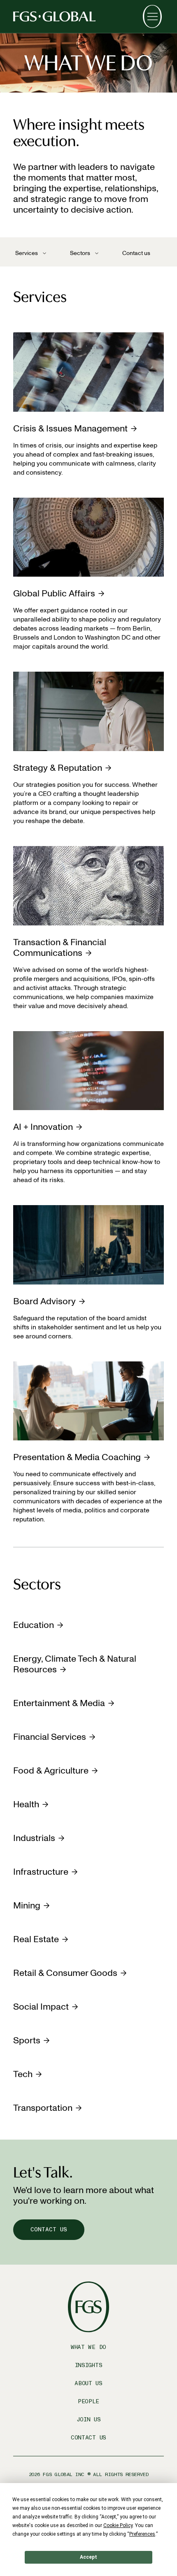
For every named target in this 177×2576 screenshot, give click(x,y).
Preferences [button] (142, 2534)
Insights (89, 2365)
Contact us (136, 253)
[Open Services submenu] (44, 253)
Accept (88, 2557)
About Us (88, 2383)
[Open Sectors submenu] (97, 253)
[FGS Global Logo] (54, 16)
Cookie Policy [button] (118, 2525)
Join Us (89, 2419)
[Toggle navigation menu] (152, 16)
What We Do (88, 2347)
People (88, 2401)
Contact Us (88, 2438)
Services (27, 253)
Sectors (80, 253)
